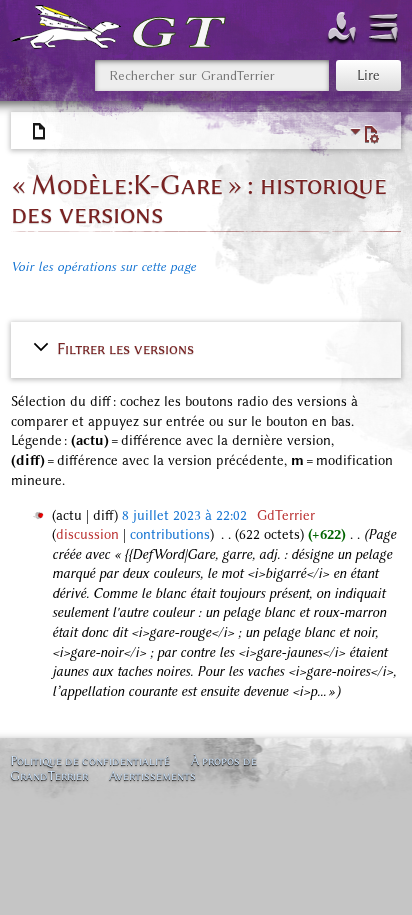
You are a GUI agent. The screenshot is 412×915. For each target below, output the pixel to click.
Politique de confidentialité (90, 760)
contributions (170, 534)
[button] (206, 348)
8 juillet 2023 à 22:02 (184, 515)
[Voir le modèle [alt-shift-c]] (40, 132)
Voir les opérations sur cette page (103, 266)
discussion (87, 534)
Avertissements (152, 775)
